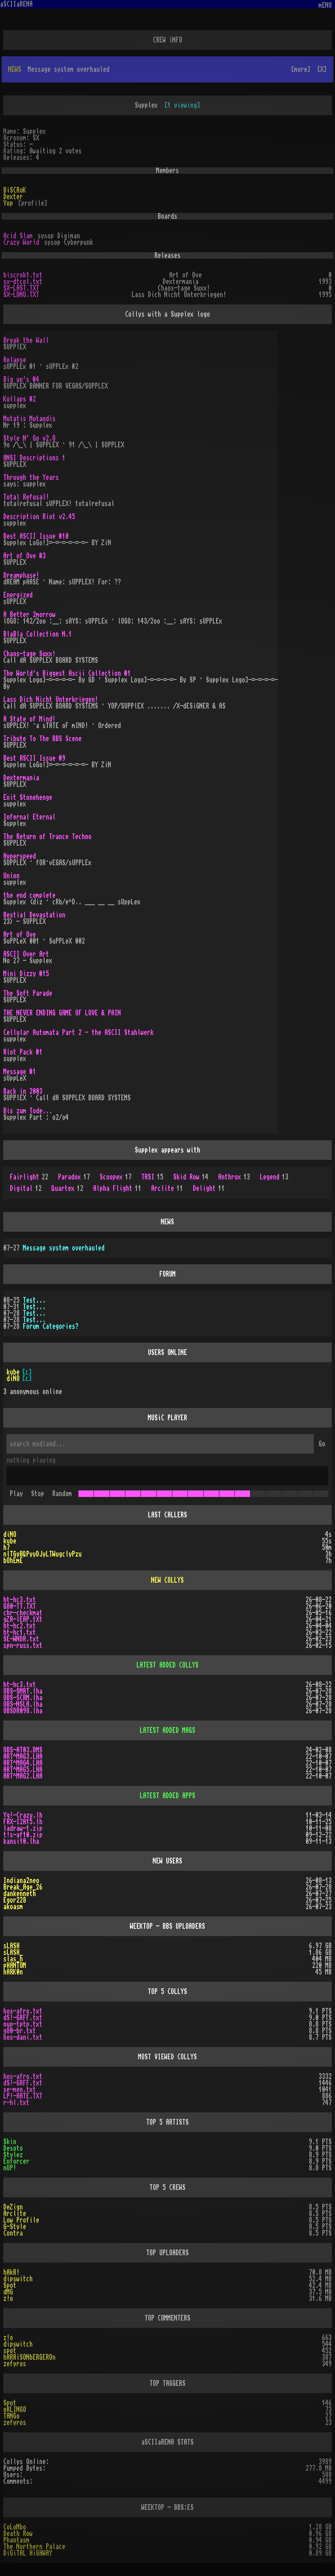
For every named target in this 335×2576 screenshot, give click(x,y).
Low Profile (21, 2220)
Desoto (13, 2148)
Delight (209, 1188)
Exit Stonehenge (28, 797)
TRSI (152, 1177)
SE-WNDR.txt (21, 1639)
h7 (7, 1548)
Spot (10, 2285)
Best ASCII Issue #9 (34, 758)
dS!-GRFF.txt (23, 2018)
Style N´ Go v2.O (29, 438)
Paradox (74, 1177)
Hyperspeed (20, 856)
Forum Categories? (51, 1326)
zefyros (15, 2364)
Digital (26, 1188)
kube (13, 1372)
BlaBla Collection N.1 (38, 634)
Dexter (13, 197)
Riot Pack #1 (23, 1052)
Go (322, 1444)
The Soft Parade (28, 993)
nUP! (10, 2168)
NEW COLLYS (167, 1580)
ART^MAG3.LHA (23, 1757)
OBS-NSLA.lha (23, 1704)
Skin (10, 2142)
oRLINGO (15, 2409)
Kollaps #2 (20, 399)
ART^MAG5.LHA (23, 1770)
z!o (8, 2298)
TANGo (11, 2416)
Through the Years (31, 477)
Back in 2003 (23, 1091)
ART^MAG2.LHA (23, 1776)
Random (62, 1494)
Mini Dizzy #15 (26, 974)
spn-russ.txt (23, 1646)
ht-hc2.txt (20, 1626)
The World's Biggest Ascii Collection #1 (67, 673)
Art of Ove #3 (25, 556)
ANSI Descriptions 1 (34, 458)
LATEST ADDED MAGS (167, 1730)
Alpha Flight (117, 1188)
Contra (13, 2233)
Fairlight (29, 1177)
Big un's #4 (21, 380)
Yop (8, 203)
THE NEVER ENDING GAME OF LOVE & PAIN (62, 1013)
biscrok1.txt (23, 275)
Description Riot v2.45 (39, 517)
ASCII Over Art (26, 954)
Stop (38, 1494)
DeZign (13, 2207)
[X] (322, 69)
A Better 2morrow (29, 615)
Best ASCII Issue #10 (36, 536)
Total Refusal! (26, 497)
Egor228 (15, 1900)
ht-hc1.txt (20, 1632)
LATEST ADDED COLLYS (167, 1665)
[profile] (33, 203)
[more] (301, 69)
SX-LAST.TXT (21, 288)
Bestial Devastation (34, 915)
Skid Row (191, 1177)
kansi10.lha (21, 1841)
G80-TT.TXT (20, 1606)
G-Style (15, 2227)
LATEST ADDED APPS (167, 1796)
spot (10, 2351)
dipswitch (18, 2279)
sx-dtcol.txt (23, 282)
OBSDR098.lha (23, 1711)
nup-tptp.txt (23, 2024)
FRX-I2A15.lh (23, 1822)
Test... (34, 1300)
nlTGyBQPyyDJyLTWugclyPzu (42, 1554)
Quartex (67, 1188)
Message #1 (20, 1072)
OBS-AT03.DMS (23, 1750)
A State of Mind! (29, 719)
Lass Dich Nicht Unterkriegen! (51, 700)
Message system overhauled (64, 1248)
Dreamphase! (21, 575)
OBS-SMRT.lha (23, 1691)
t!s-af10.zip (23, 1835)
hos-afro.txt (23, 2011)
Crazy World (21, 242)
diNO (13, 1379)
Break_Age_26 (23, 1887)
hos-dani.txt (23, 2037)
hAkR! (11, 2272)
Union (11, 876)
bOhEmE (13, 1561)
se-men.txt (20, 2090)
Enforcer (16, 2161)
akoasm (13, 1907)
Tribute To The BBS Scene (42, 739)
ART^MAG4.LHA (23, 1763)
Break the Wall (26, 340)
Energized (18, 595)
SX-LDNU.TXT (21, 295)
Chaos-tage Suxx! (29, 654)
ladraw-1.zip (23, 1828)
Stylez (13, 2155)
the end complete (29, 895)
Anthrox (234, 1177)
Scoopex (116, 1177)
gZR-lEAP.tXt (23, 1619)
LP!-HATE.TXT (23, 2096)
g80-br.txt (20, 2031)
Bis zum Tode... (28, 1111)
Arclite (167, 1188)
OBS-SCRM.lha (23, 1698)
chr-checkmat (23, 1613)
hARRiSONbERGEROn (29, 2357)
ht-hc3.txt (20, 1600)
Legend (274, 1177)
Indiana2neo (21, 1881)
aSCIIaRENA (16, 4)
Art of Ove (20, 935)
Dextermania (21, 778)
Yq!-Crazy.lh (23, 1815)
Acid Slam (18, 236)
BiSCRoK (15, 190)
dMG (8, 2292)
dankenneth (20, 1894)
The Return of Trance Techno (47, 837)
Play (16, 1494)
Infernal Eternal (29, 817)
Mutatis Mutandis (29, 419)
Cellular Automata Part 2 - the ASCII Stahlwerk (78, 1033)
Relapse (15, 360)
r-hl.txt (16, 2103)
